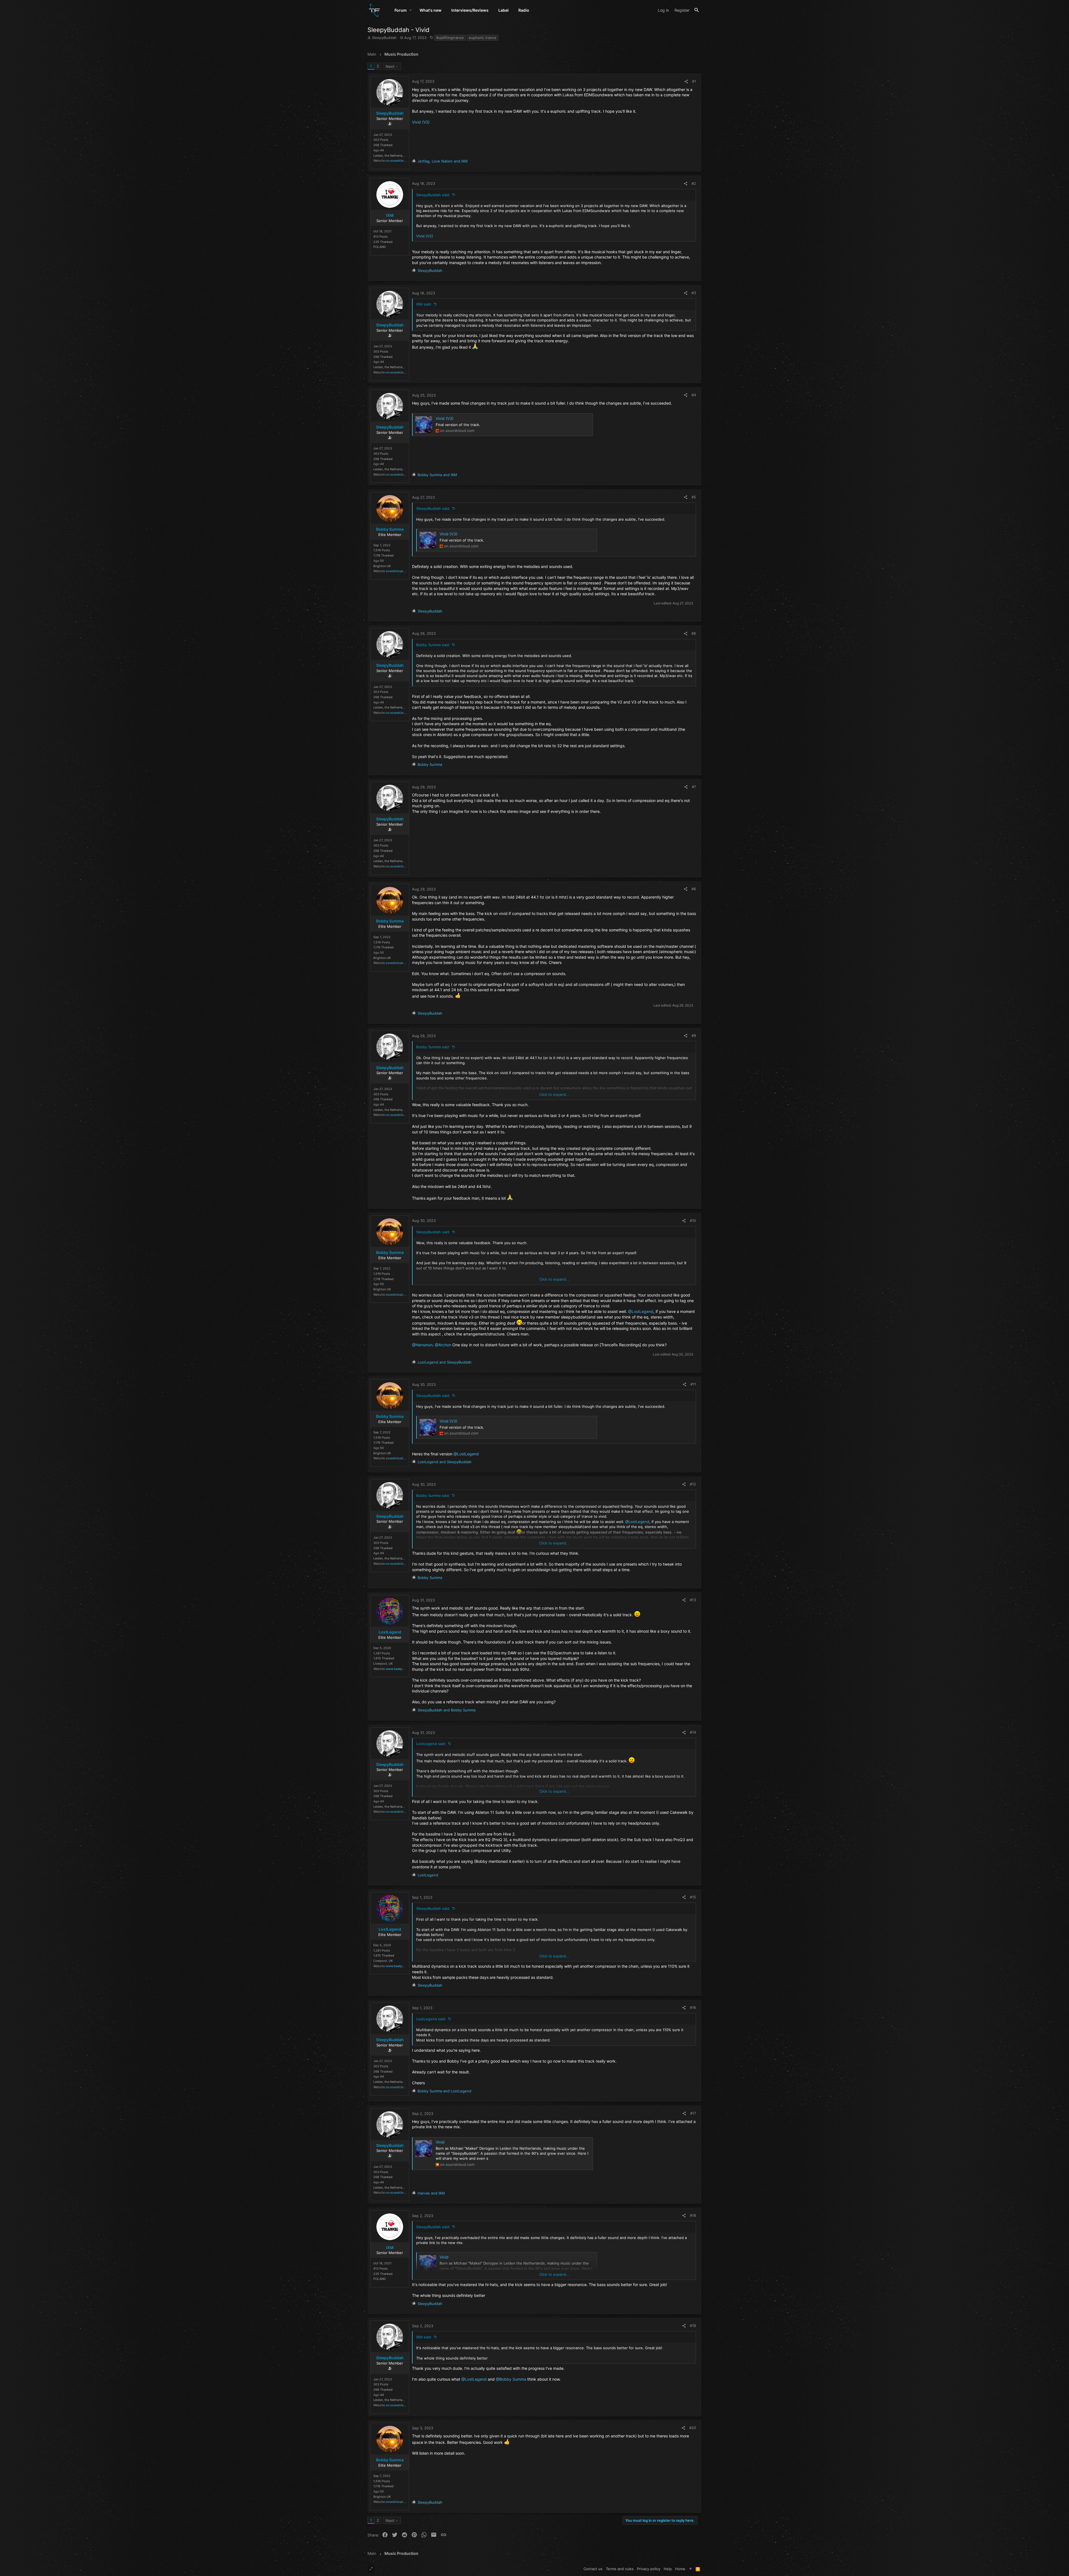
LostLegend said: (431, 1744)
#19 (693, 2326)
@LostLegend (641, 1311)
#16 (693, 2007)
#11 (693, 1384)
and (437, 475)
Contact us (593, 2569)
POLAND (380, 247)
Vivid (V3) (445, 418)
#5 (694, 497)
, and (443, 161)
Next (390, 66)
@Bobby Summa (511, 2379)
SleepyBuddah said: (433, 195)
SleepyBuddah (384, 38)
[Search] (697, 10)
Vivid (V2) (421, 122)
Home (680, 2569)
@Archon (443, 1345)
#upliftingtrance (450, 38)
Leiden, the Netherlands (390, 156)
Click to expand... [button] (554, 1094)
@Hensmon (422, 1345)
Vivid (440, 2142)
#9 (694, 1035)
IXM (390, 215)
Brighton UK (382, 566)
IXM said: (424, 304)
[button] (411, 10)
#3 (694, 293)
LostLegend (390, 1632)
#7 (694, 787)
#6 (694, 633)
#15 (693, 1897)
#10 (693, 1221)
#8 (694, 889)
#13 (693, 1600)
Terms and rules (620, 2569)
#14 (693, 1732)
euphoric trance (483, 38)
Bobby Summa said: (433, 645)
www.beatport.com (400, 1669)
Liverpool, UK (383, 1664)
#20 (693, 2428)
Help (668, 2569)
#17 (693, 2113)
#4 (694, 395)
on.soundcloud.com (400, 161)
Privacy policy (649, 2569)
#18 (693, 2215)
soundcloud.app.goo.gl (403, 571)
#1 (694, 81)
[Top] (691, 2569)
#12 (693, 1484)
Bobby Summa (390, 529)
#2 (694, 183)
